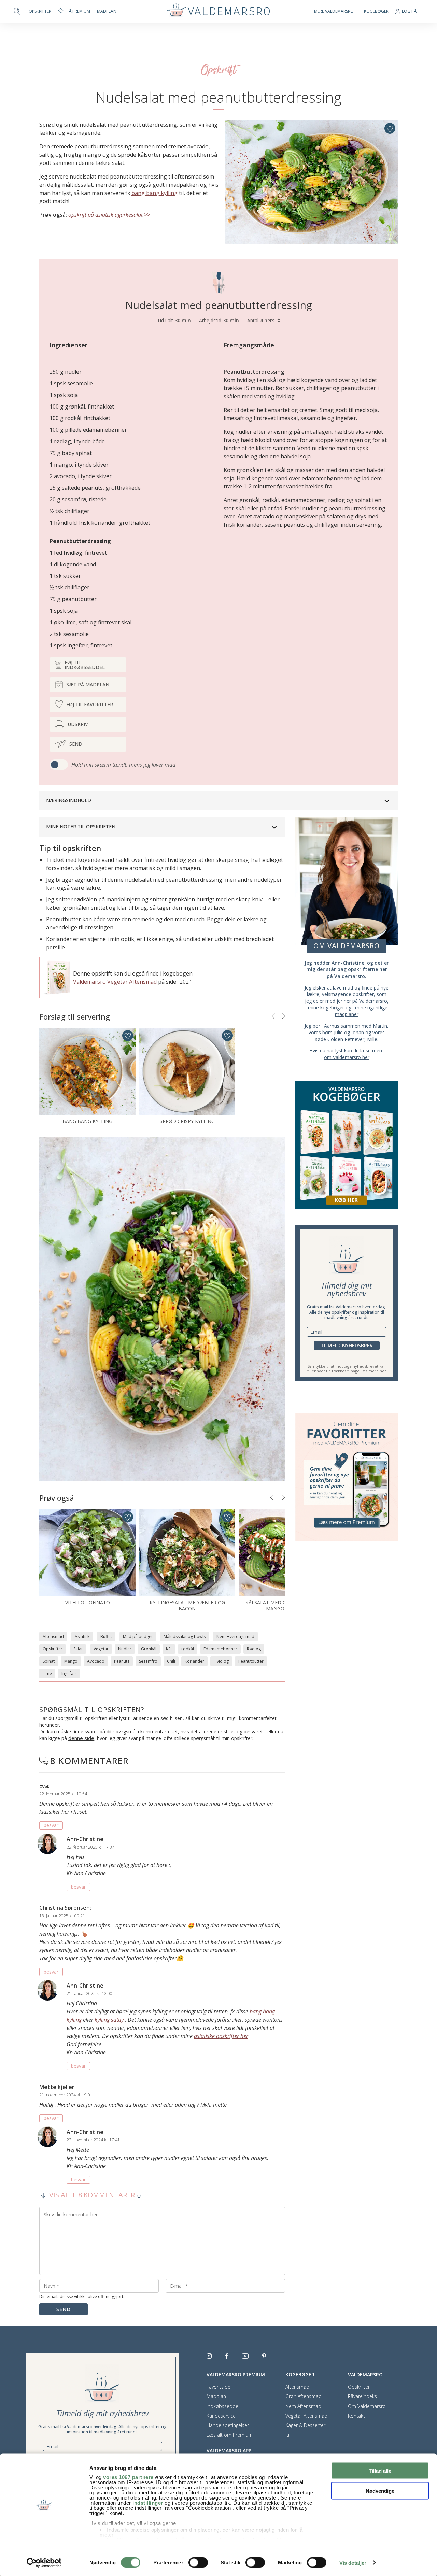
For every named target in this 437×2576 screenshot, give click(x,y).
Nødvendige (380, 2490)
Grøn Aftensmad (304, 2396)
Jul (288, 2435)
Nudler (125, 1649)
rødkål (188, 1649)
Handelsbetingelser (228, 2425)
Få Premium (78, 11)
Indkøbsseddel (223, 2406)
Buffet (106, 1636)
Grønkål (149, 1649)
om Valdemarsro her (347, 1057)
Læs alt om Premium (230, 2435)
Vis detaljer (353, 2563)
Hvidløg (221, 1661)
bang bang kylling (154, 193)
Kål (169, 1649)
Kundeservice (221, 2416)
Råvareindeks (362, 2396)
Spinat (49, 1661)
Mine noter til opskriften (81, 827)
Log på (409, 11)
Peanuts (122, 1661)
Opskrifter (40, 11)
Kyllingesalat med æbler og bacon (187, 1605)
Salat (78, 1649)
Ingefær (69, 1673)
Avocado (96, 1661)
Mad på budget (138, 1636)
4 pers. (269, 320)
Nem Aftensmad (303, 2406)
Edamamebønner (220, 1649)
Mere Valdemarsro (334, 11)
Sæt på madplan (88, 685)
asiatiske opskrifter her (221, 2036)
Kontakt (356, 2416)
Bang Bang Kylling (87, 1121)
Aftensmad (53, 1636)
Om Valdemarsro (367, 2406)
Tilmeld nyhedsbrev (347, 1345)
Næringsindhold (69, 800)
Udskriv (78, 724)
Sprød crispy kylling (187, 1121)
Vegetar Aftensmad (306, 2416)
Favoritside (218, 2387)
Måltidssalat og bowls (185, 1636)
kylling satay (110, 2020)
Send (76, 744)
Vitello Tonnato (88, 1602)
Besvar (51, 1825)
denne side (81, 1738)
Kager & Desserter (305, 2425)
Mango (71, 1661)
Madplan (107, 11)
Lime (47, 1673)
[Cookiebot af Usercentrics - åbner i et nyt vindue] (44, 2563)
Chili (171, 1661)
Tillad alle (380, 2471)
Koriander (194, 1661)
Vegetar (101, 1649)
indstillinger (148, 2503)
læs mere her (374, 1371)
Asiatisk (82, 1636)
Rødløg (254, 1649)
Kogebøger (376, 11)
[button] (273, 1016)
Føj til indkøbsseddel (85, 665)
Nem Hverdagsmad (235, 1636)
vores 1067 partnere (128, 2477)
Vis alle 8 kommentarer (92, 2195)
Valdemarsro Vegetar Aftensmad (115, 982)
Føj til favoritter (90, 704)
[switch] (198, 2562)
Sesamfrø (148, 1661)
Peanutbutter (251, 1661)
